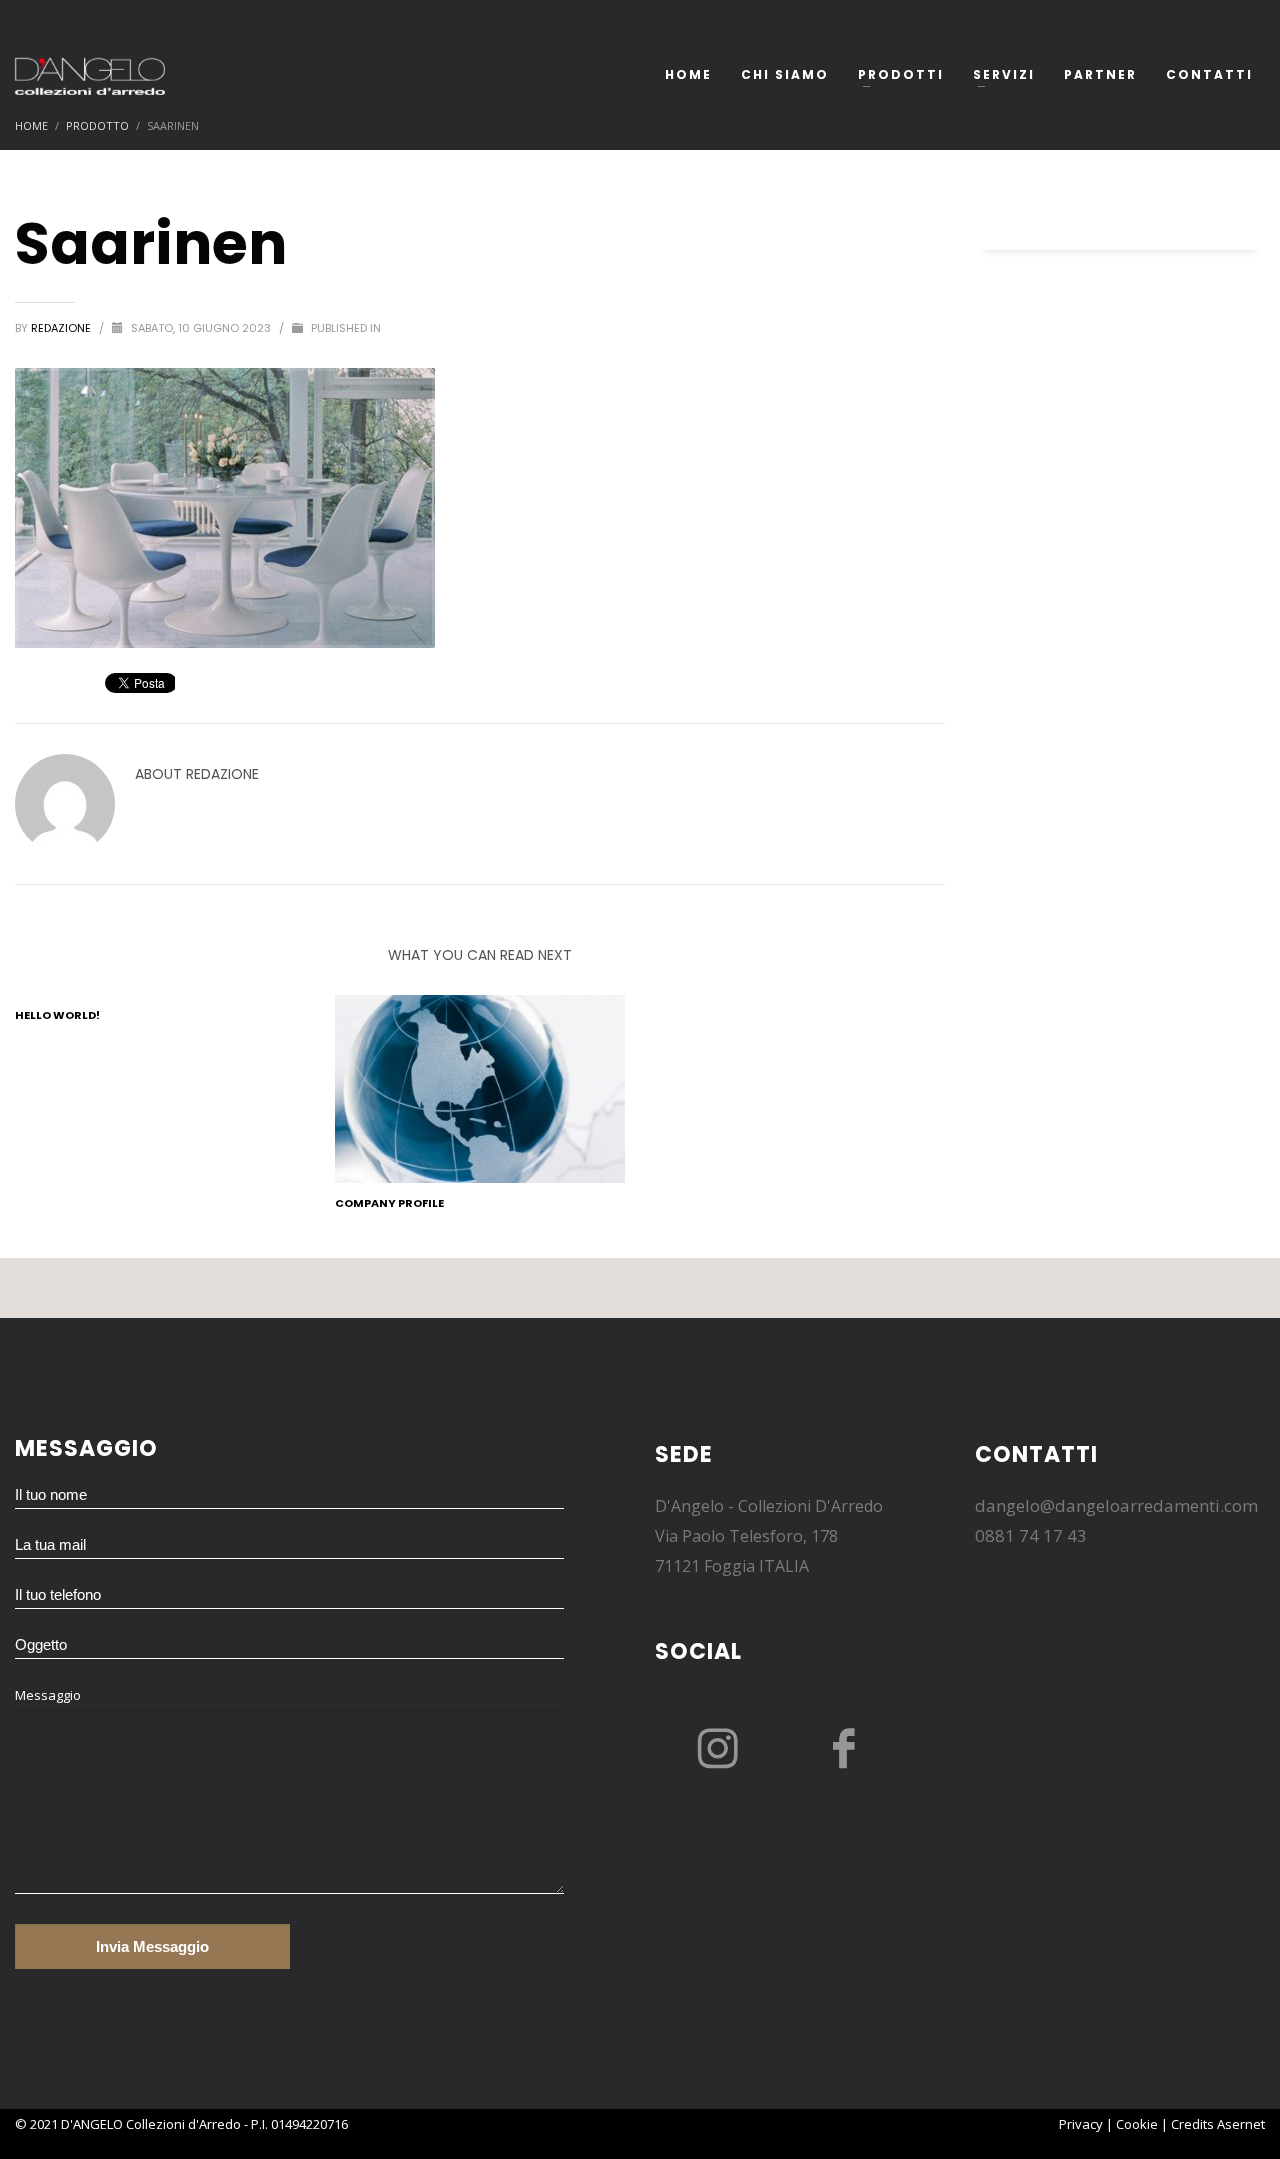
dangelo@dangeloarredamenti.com (1116, 1505)
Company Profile (389, 1203)
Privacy (1081, 2124)
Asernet (1241, 2124)
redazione (62, 328)
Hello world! (57, 1015)
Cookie (1137, 2124)
